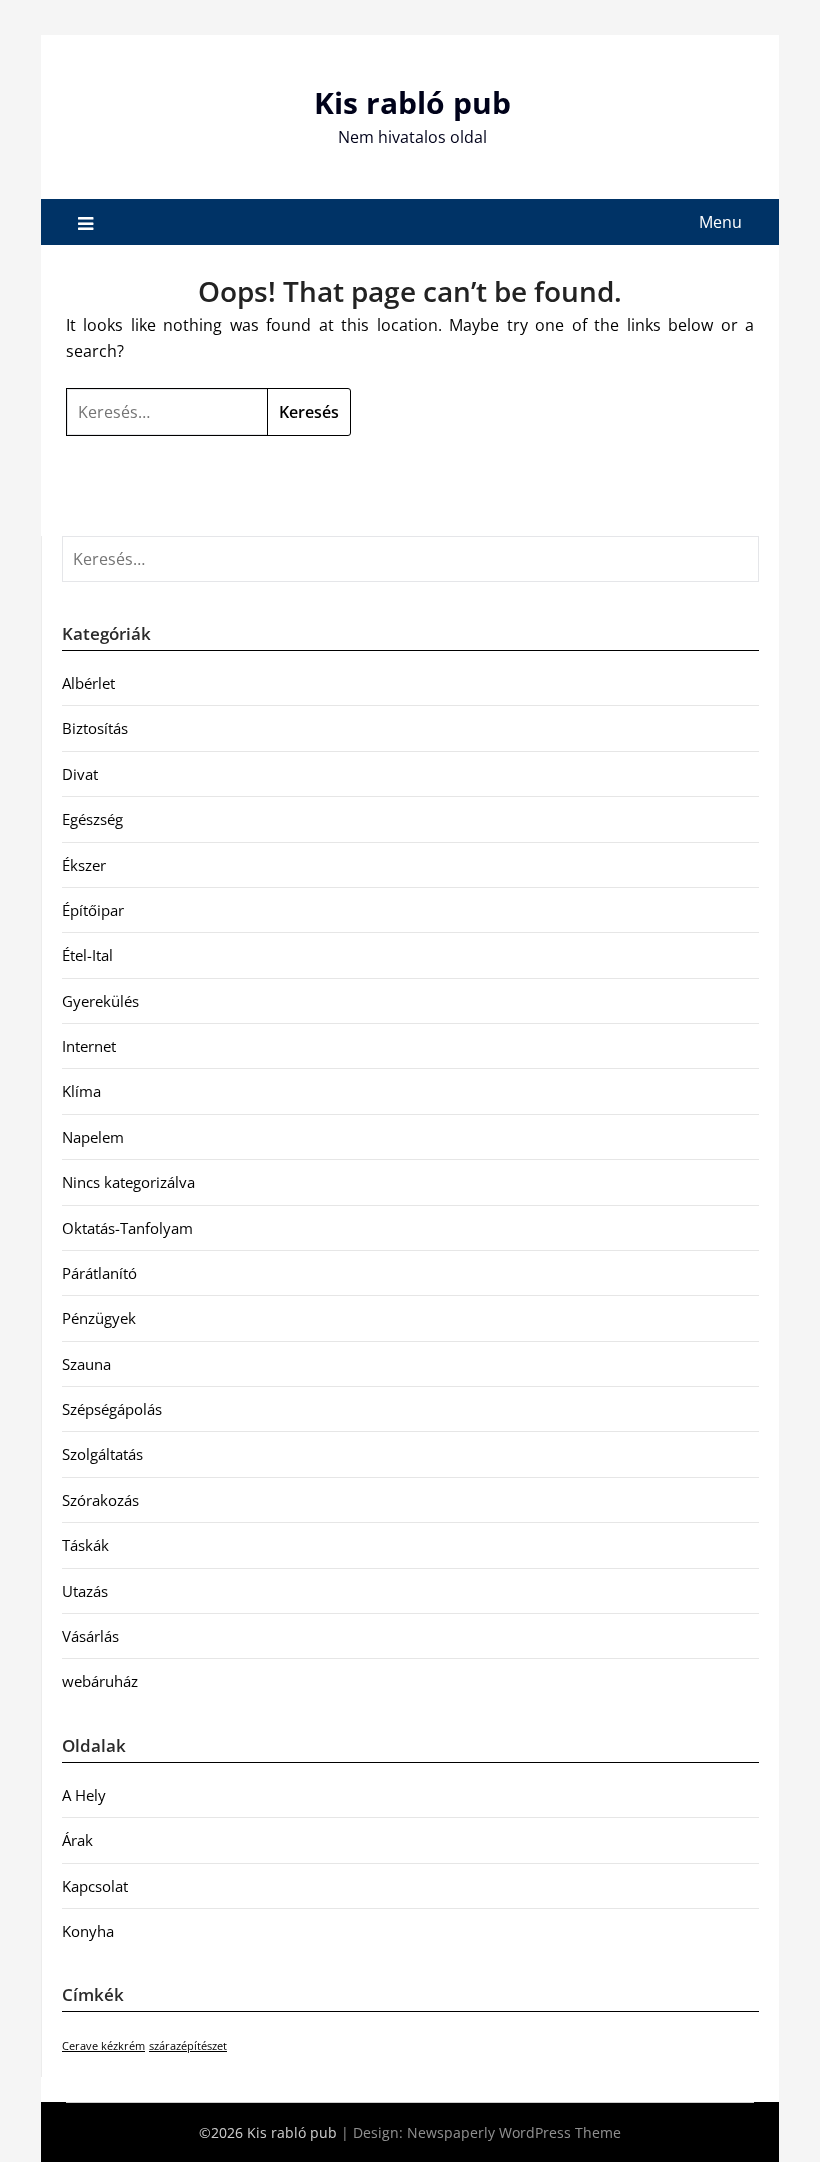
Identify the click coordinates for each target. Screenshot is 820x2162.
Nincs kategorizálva (128, 1182)
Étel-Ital (87, 955)
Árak (77, 1840)
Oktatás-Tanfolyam (127, 1228)
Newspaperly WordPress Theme (514, 2132)
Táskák (85, 1545)
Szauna (86, 1364)
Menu (720, 222)
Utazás (85, 1591)
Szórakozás (100, 1500)
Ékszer (84, 865)
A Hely (84, 1795)
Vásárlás (90, 1636)
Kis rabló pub (412, 102)
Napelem (93, 1137)
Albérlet (88, 683)
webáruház (100, 1681)
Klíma (81, 1091)
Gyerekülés (100, 1001)
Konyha (88, 1931)
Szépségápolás (112, 1409)
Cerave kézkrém (103, 2046)
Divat (80, 774)
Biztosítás (95, 728)
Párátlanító (99, 1273)
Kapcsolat (95, 1886)
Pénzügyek (99, 1318)
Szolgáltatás (102, 1454)
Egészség (92, 819)
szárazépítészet (188, 2046)
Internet (89, 1046)
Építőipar (93, 910)
